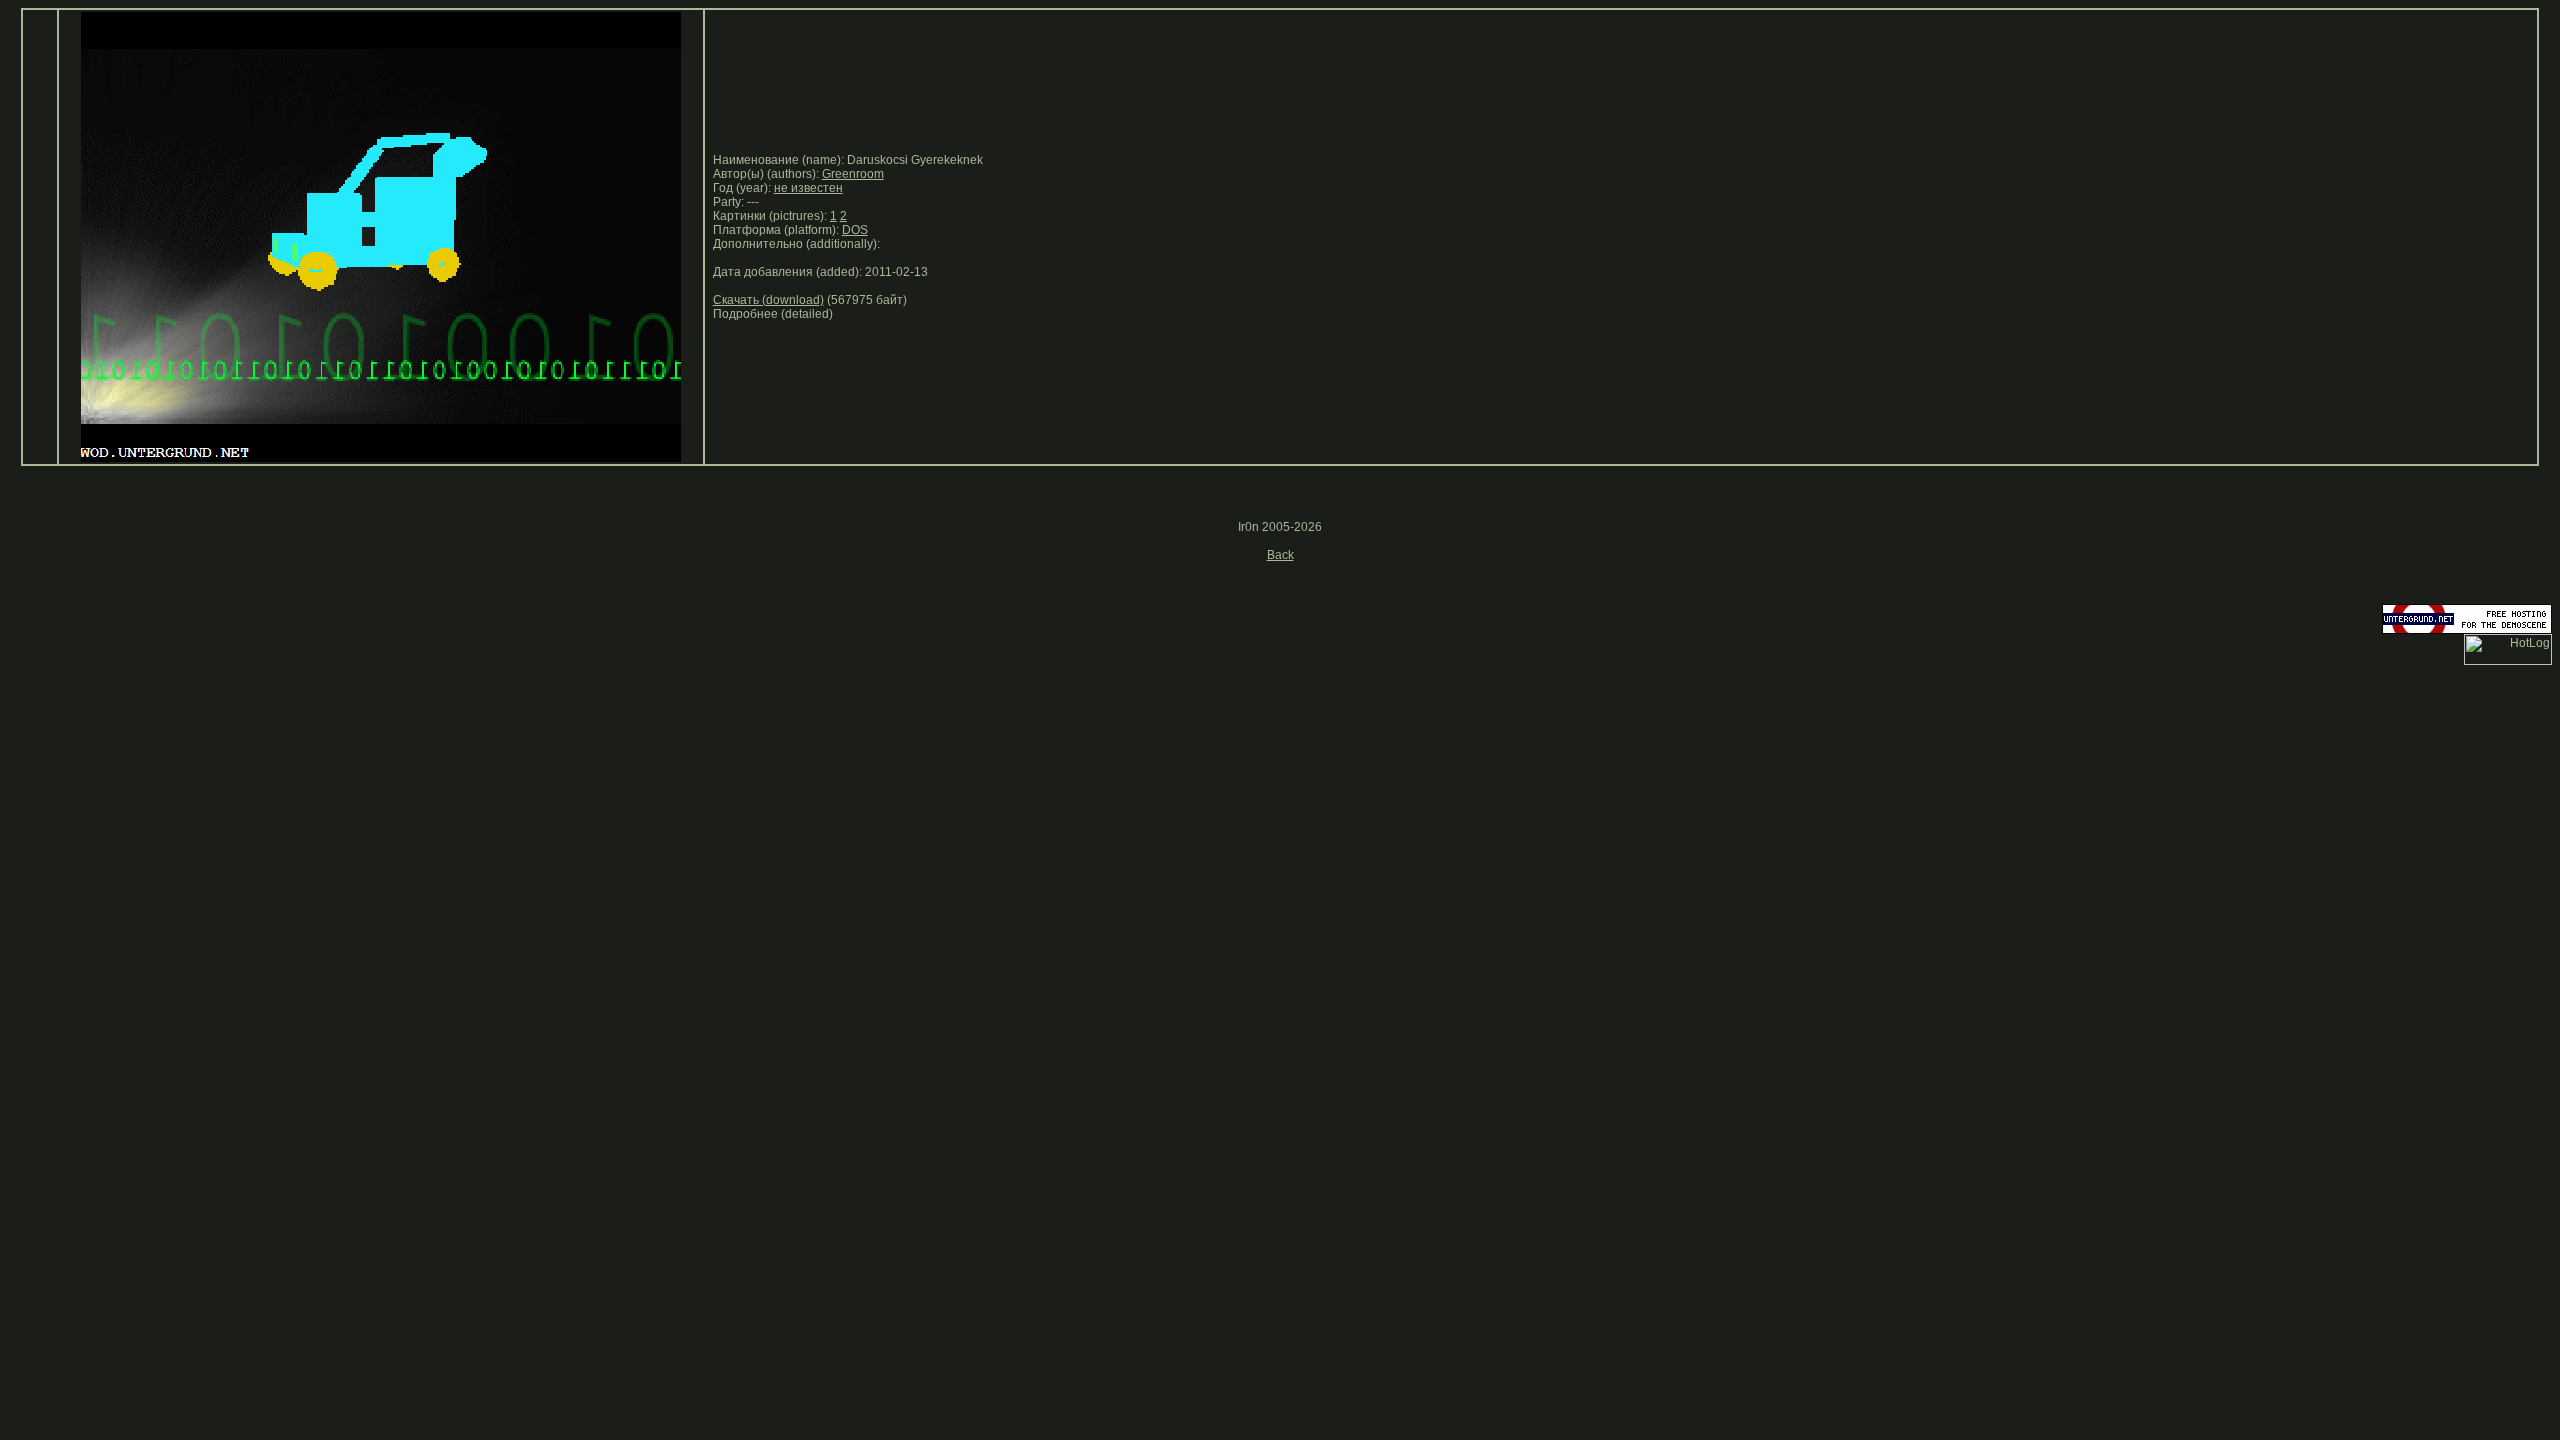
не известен (808, 188)
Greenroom (853, 174)
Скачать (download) (768, 300)
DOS (855, 230)
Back (1280, 555)
